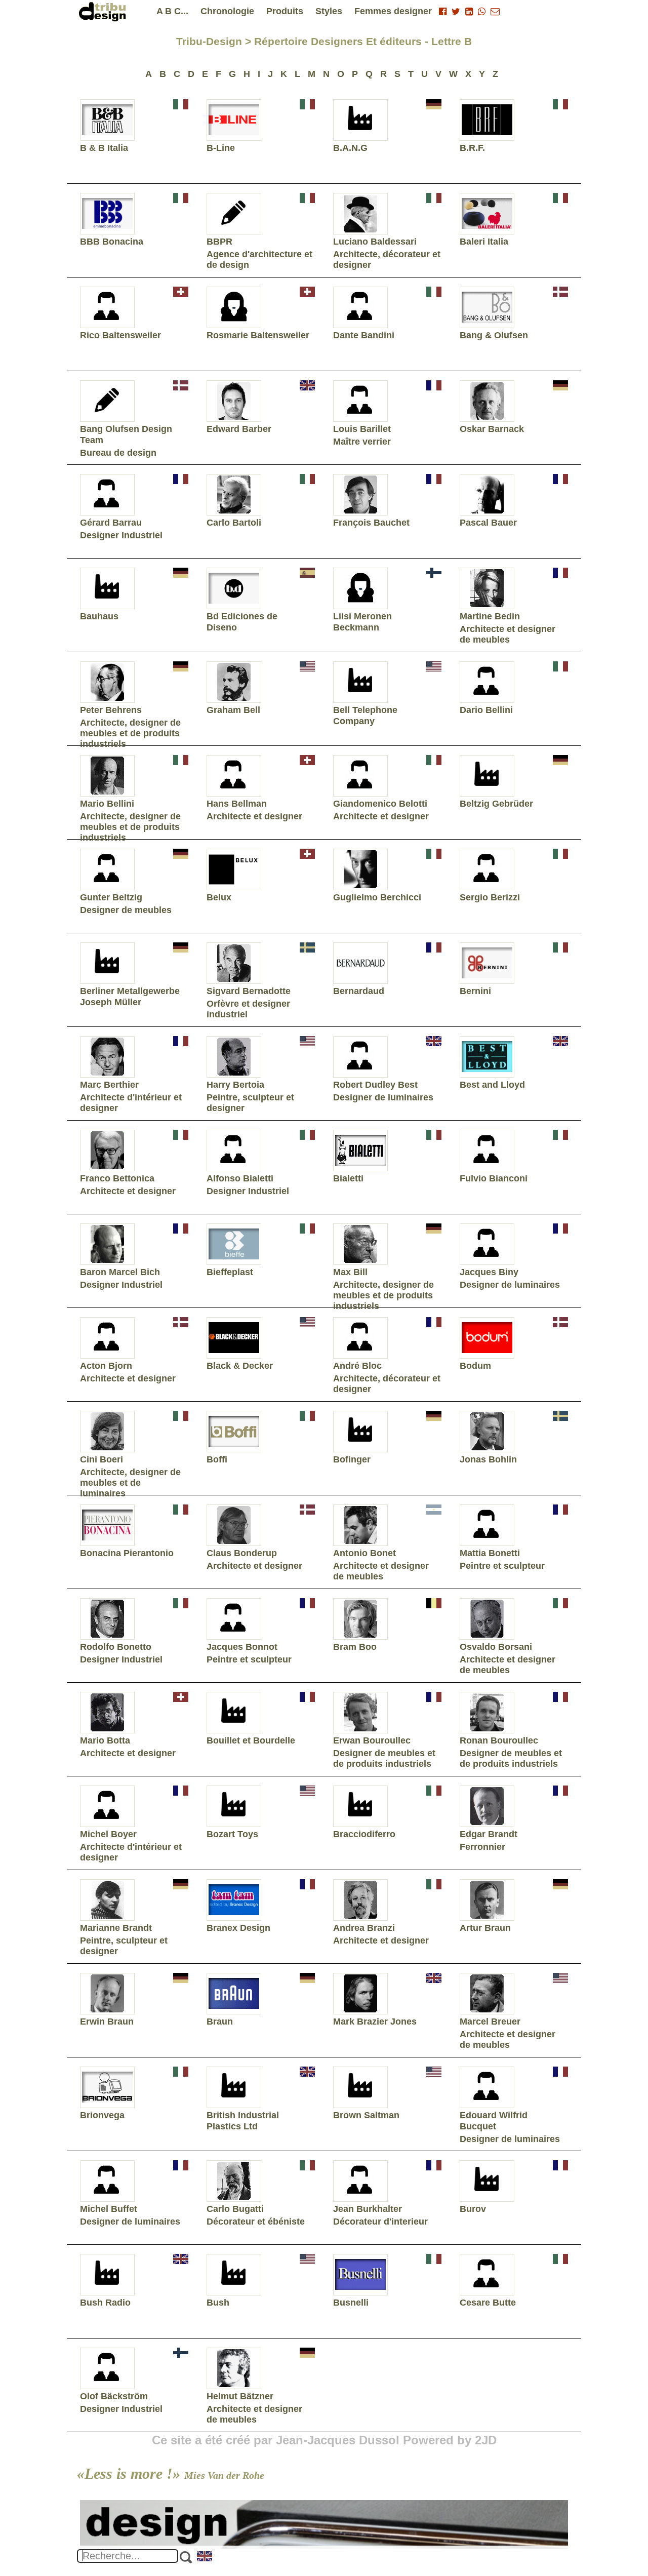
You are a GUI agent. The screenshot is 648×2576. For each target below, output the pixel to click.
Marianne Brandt (116, 1928)
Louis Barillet (362, 429)
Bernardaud (359, 991)
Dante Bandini (364, 335)
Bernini (475, 991)
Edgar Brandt (489, 1834)
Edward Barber (239, 429)
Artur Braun (485, 1928)
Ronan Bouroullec (499, 1740)
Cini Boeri (102, 1459)
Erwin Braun (107, 2022)
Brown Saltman (366, 2115)
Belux (219, 897)
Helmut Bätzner (240, 2396)
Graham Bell (233, 710)
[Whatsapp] (482, 12)
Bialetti (348, 1178)
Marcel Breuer (490, 2022)
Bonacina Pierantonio (127, 1553)
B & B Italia (104, 148)
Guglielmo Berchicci (377, 897)
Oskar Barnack (492, 429)
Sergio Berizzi (490, 897)
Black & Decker (240, 1366)
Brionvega (102, 2115)
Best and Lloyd (492, 1085)
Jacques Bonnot (242, 1647)
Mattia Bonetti (490, 1553)
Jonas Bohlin (488, 1459)
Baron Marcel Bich (120, 1272)
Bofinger (352, 1459)
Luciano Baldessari (375, 242)
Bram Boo (355, 1647)
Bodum (475, 1366)
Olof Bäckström (114, 2396)
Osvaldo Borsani (496, 1647)
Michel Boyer (108, 1834)
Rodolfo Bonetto (116, 1647)
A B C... (172, 11)
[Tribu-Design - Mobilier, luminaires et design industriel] (104, 11)
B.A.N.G (350, 148)
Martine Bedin (490, 616)
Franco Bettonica (117, 1178)
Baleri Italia (484, 242)
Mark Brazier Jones (375, 2022)
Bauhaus (99, 616)
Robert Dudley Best (375, 1085)
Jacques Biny (489, 1272)
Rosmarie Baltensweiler (258, 335)
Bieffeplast (230, 1272)
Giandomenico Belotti (380, 804)
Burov (473, 2209)
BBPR (219, 242)
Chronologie (227, 11)
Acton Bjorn (106, 1366)
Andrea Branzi (364, 1928)
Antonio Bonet (364, 1553)
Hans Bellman (237, 804)
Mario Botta (105, 1740)
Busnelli (351, 2303)
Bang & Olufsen (494, 335)
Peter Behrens (111, 710)
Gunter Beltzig (111, 897)
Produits (285, 11)
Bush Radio (105, 2303)
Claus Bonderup (242, 1553)
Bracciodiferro (364, 1834)
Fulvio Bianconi (494, 1178)
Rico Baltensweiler (120, 335)
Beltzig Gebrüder (496, 804)
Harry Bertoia (235, 1085)
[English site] (205, 2557)
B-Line (221, 148)
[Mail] (495, 12)
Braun (220, 2022)
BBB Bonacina (112, 242)
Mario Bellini (107, 804)
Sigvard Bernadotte (249, 991)
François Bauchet (371, 523)
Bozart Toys (232, 1834)
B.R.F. (472, 148)
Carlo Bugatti (235, 2209)
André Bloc (357, 1366)
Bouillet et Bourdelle (251, 1740)
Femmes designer (393, 11)
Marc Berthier (109, 1085)
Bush (218, 2303)
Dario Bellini (486, 710)
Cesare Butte (488, 2303)
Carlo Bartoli (234, 523)
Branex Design (238, 1928)
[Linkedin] (469, 12)
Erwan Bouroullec (372, 1740)
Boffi (217, 1459)
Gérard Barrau (111, 523)
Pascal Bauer (488, 523)
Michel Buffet (109, 2209)
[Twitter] (456, 12)
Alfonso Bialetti (240, 1178)
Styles (329, 11)
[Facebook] (443, 12)
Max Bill (350, 1272)
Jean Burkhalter (368, 2209)
